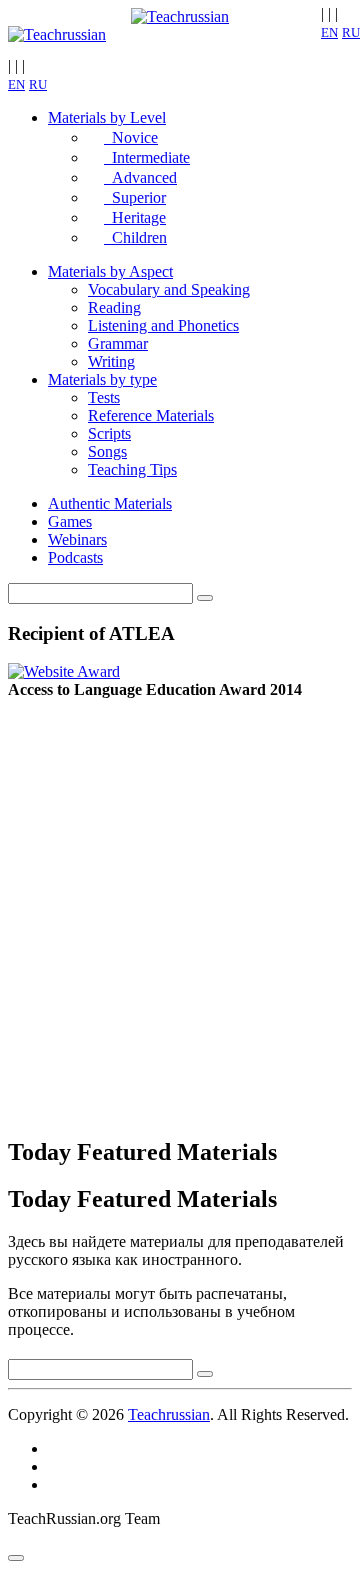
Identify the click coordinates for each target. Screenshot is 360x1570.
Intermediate (147, 157)
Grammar (118, 343)
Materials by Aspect (110, 271)
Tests (104, 397)
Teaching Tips (132, 469)
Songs (107, 451)
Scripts (109, 433)
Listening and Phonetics (163, 325)
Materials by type (102, 379)
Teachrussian (169, 1414)
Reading (114, 307)
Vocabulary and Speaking (169, 289)
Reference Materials (151, 415)
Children (135, 237)
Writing (111, 361)
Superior (135, 197)
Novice (131, 137)
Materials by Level (107, 117)
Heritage (135, 217)
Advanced (140, 177)
